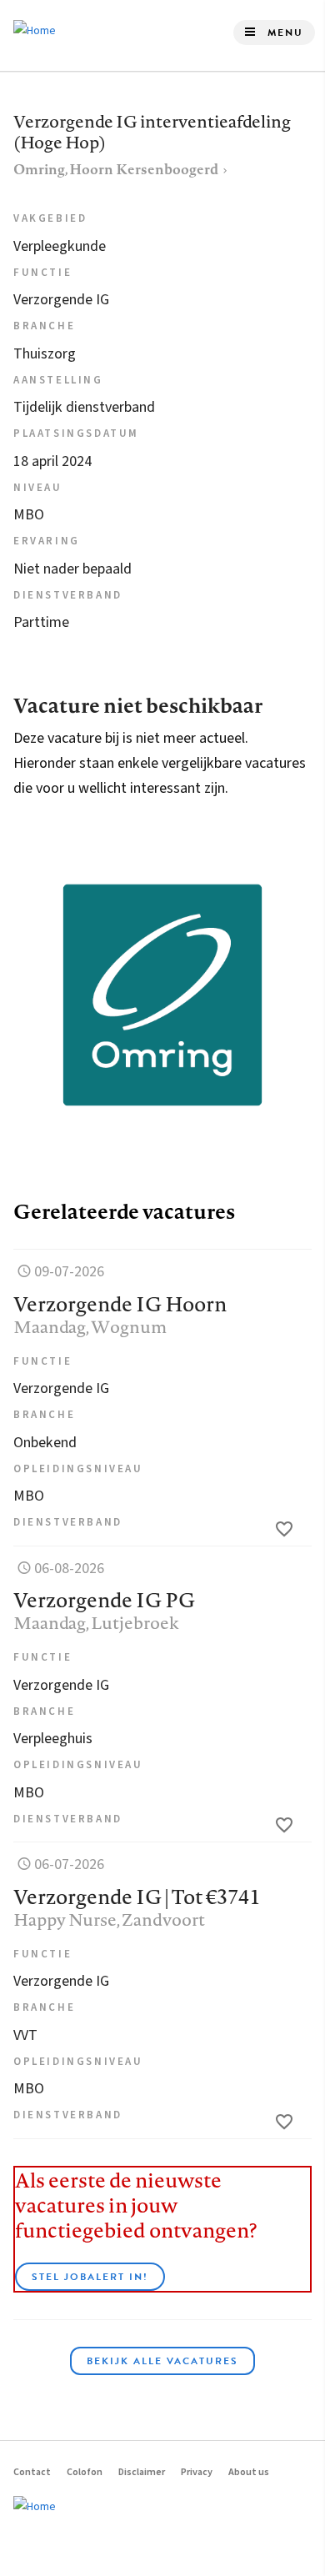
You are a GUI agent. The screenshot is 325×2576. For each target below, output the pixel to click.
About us (249, 2472)
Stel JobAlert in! (90, 2277)
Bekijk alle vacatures (162, 2361)
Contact (32, 2472)
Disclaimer (142, 2472)
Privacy (197, 2472)
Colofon (85, 2472)
